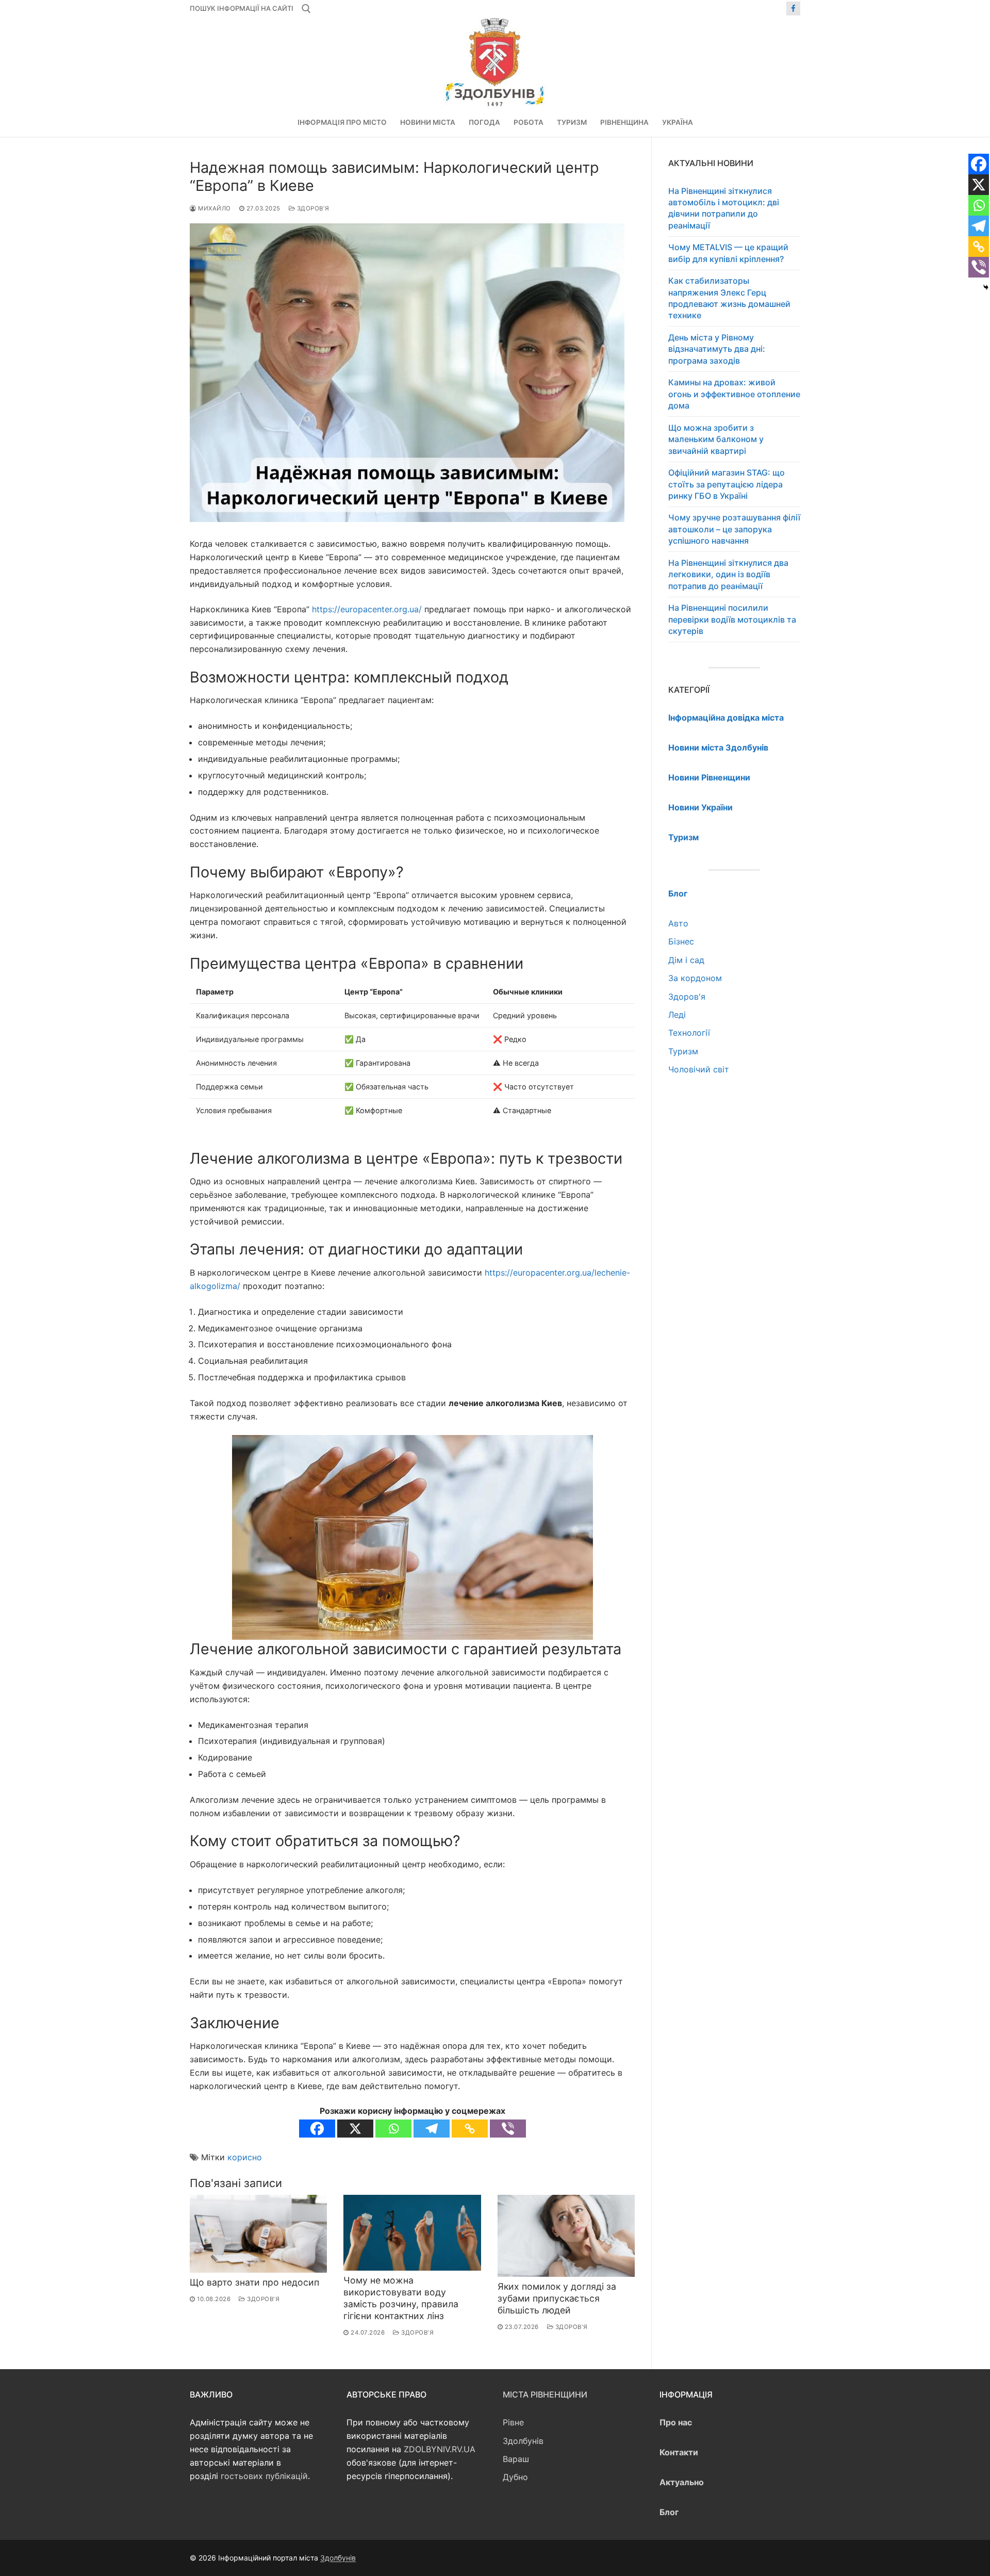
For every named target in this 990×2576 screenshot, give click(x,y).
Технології (689, 1033)
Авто (678, 923)
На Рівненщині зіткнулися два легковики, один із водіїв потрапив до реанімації (728, 574)
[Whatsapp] (393, 2129)
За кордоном (695, 978)
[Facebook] (793, 9)
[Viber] (508, 2129)
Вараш (516, 2459)
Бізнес (681, 941)
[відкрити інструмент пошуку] (306, 9)
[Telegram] (432, 2129)
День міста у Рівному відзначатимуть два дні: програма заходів (717, 349)
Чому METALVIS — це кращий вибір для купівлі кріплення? (728, 253)
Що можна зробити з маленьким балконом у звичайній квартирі (716, 439)
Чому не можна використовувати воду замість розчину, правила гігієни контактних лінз (401, 2298)
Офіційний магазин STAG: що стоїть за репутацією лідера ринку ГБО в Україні (727, 484)
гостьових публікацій (264, 2476)
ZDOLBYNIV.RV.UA (440, 2449)
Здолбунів (523, 2441)
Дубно (515, 2477)
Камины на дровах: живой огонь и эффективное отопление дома (734, 394)
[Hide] (986, 287)
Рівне (513, 2422)
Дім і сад (686, 960)
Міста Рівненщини (545, 2394)
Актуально (682, 2482)
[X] (355, 2129)
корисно (245, 2157)
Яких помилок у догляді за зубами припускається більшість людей (557, 2298)
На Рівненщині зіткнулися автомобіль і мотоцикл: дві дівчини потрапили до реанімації (724, 208)
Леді (677, 1015)
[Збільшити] (576, 1452)
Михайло (214, 208)
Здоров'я (312, 208)
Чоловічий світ (699, 1069)
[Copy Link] (470, 2129)
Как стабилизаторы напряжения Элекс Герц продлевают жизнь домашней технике (729, 298)
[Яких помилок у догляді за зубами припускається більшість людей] (566, 2236)
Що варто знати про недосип (254, 2282)
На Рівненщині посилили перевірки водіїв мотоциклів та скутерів (732, 619)
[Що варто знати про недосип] (258, 2233)
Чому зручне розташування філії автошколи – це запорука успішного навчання (734, 529)
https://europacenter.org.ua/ (367, 609)
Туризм (683, 1051)
